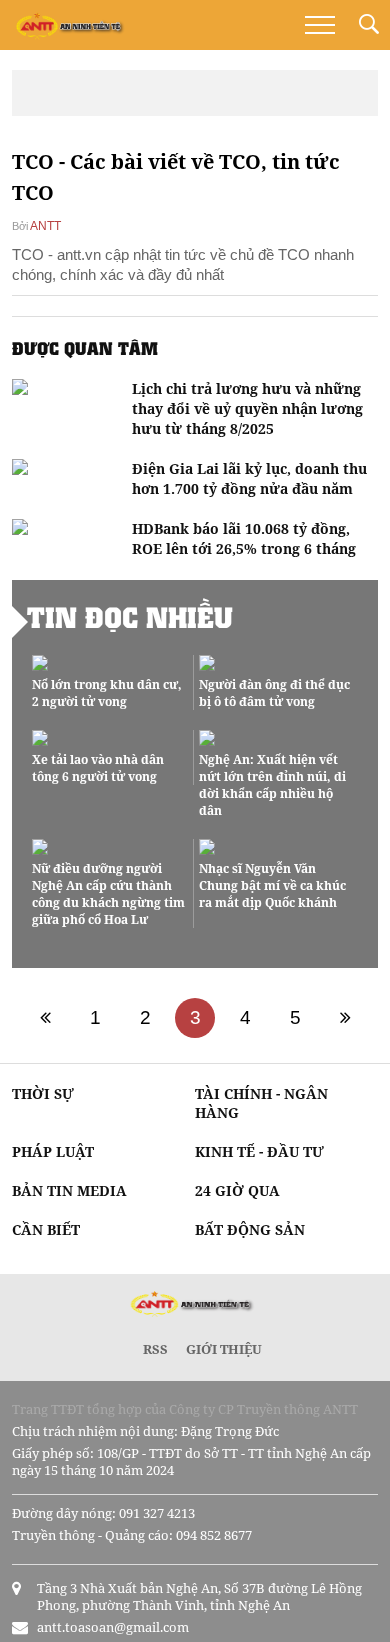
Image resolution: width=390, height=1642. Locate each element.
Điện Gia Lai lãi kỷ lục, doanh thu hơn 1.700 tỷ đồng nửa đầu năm (249, 478)
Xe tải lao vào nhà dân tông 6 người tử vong (98, 768)
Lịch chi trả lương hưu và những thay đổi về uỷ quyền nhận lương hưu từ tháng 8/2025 (247, 408)
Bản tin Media (69, 1190)
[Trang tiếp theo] (345, 1018)
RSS (155, 1349)
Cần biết (46, 1229)
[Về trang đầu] (45, 1018)
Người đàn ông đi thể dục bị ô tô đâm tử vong (274, 693)
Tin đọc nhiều (130, 617)
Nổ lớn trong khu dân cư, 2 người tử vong (107, 693)
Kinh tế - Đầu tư (259, 1151)
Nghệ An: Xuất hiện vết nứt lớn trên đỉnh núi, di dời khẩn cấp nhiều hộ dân (272, 785)
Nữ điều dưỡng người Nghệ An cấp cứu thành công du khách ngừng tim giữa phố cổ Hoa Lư (108, 894)
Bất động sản (250, 1229)
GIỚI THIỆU (224, 1349)
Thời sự (43, 1093)
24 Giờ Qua (237, 1190)
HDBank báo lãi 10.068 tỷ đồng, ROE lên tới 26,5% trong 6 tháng (244, 538)
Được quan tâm (85, 348)
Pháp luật (53, 1151)
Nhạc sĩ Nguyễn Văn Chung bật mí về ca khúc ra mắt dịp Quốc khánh (272, 885)
